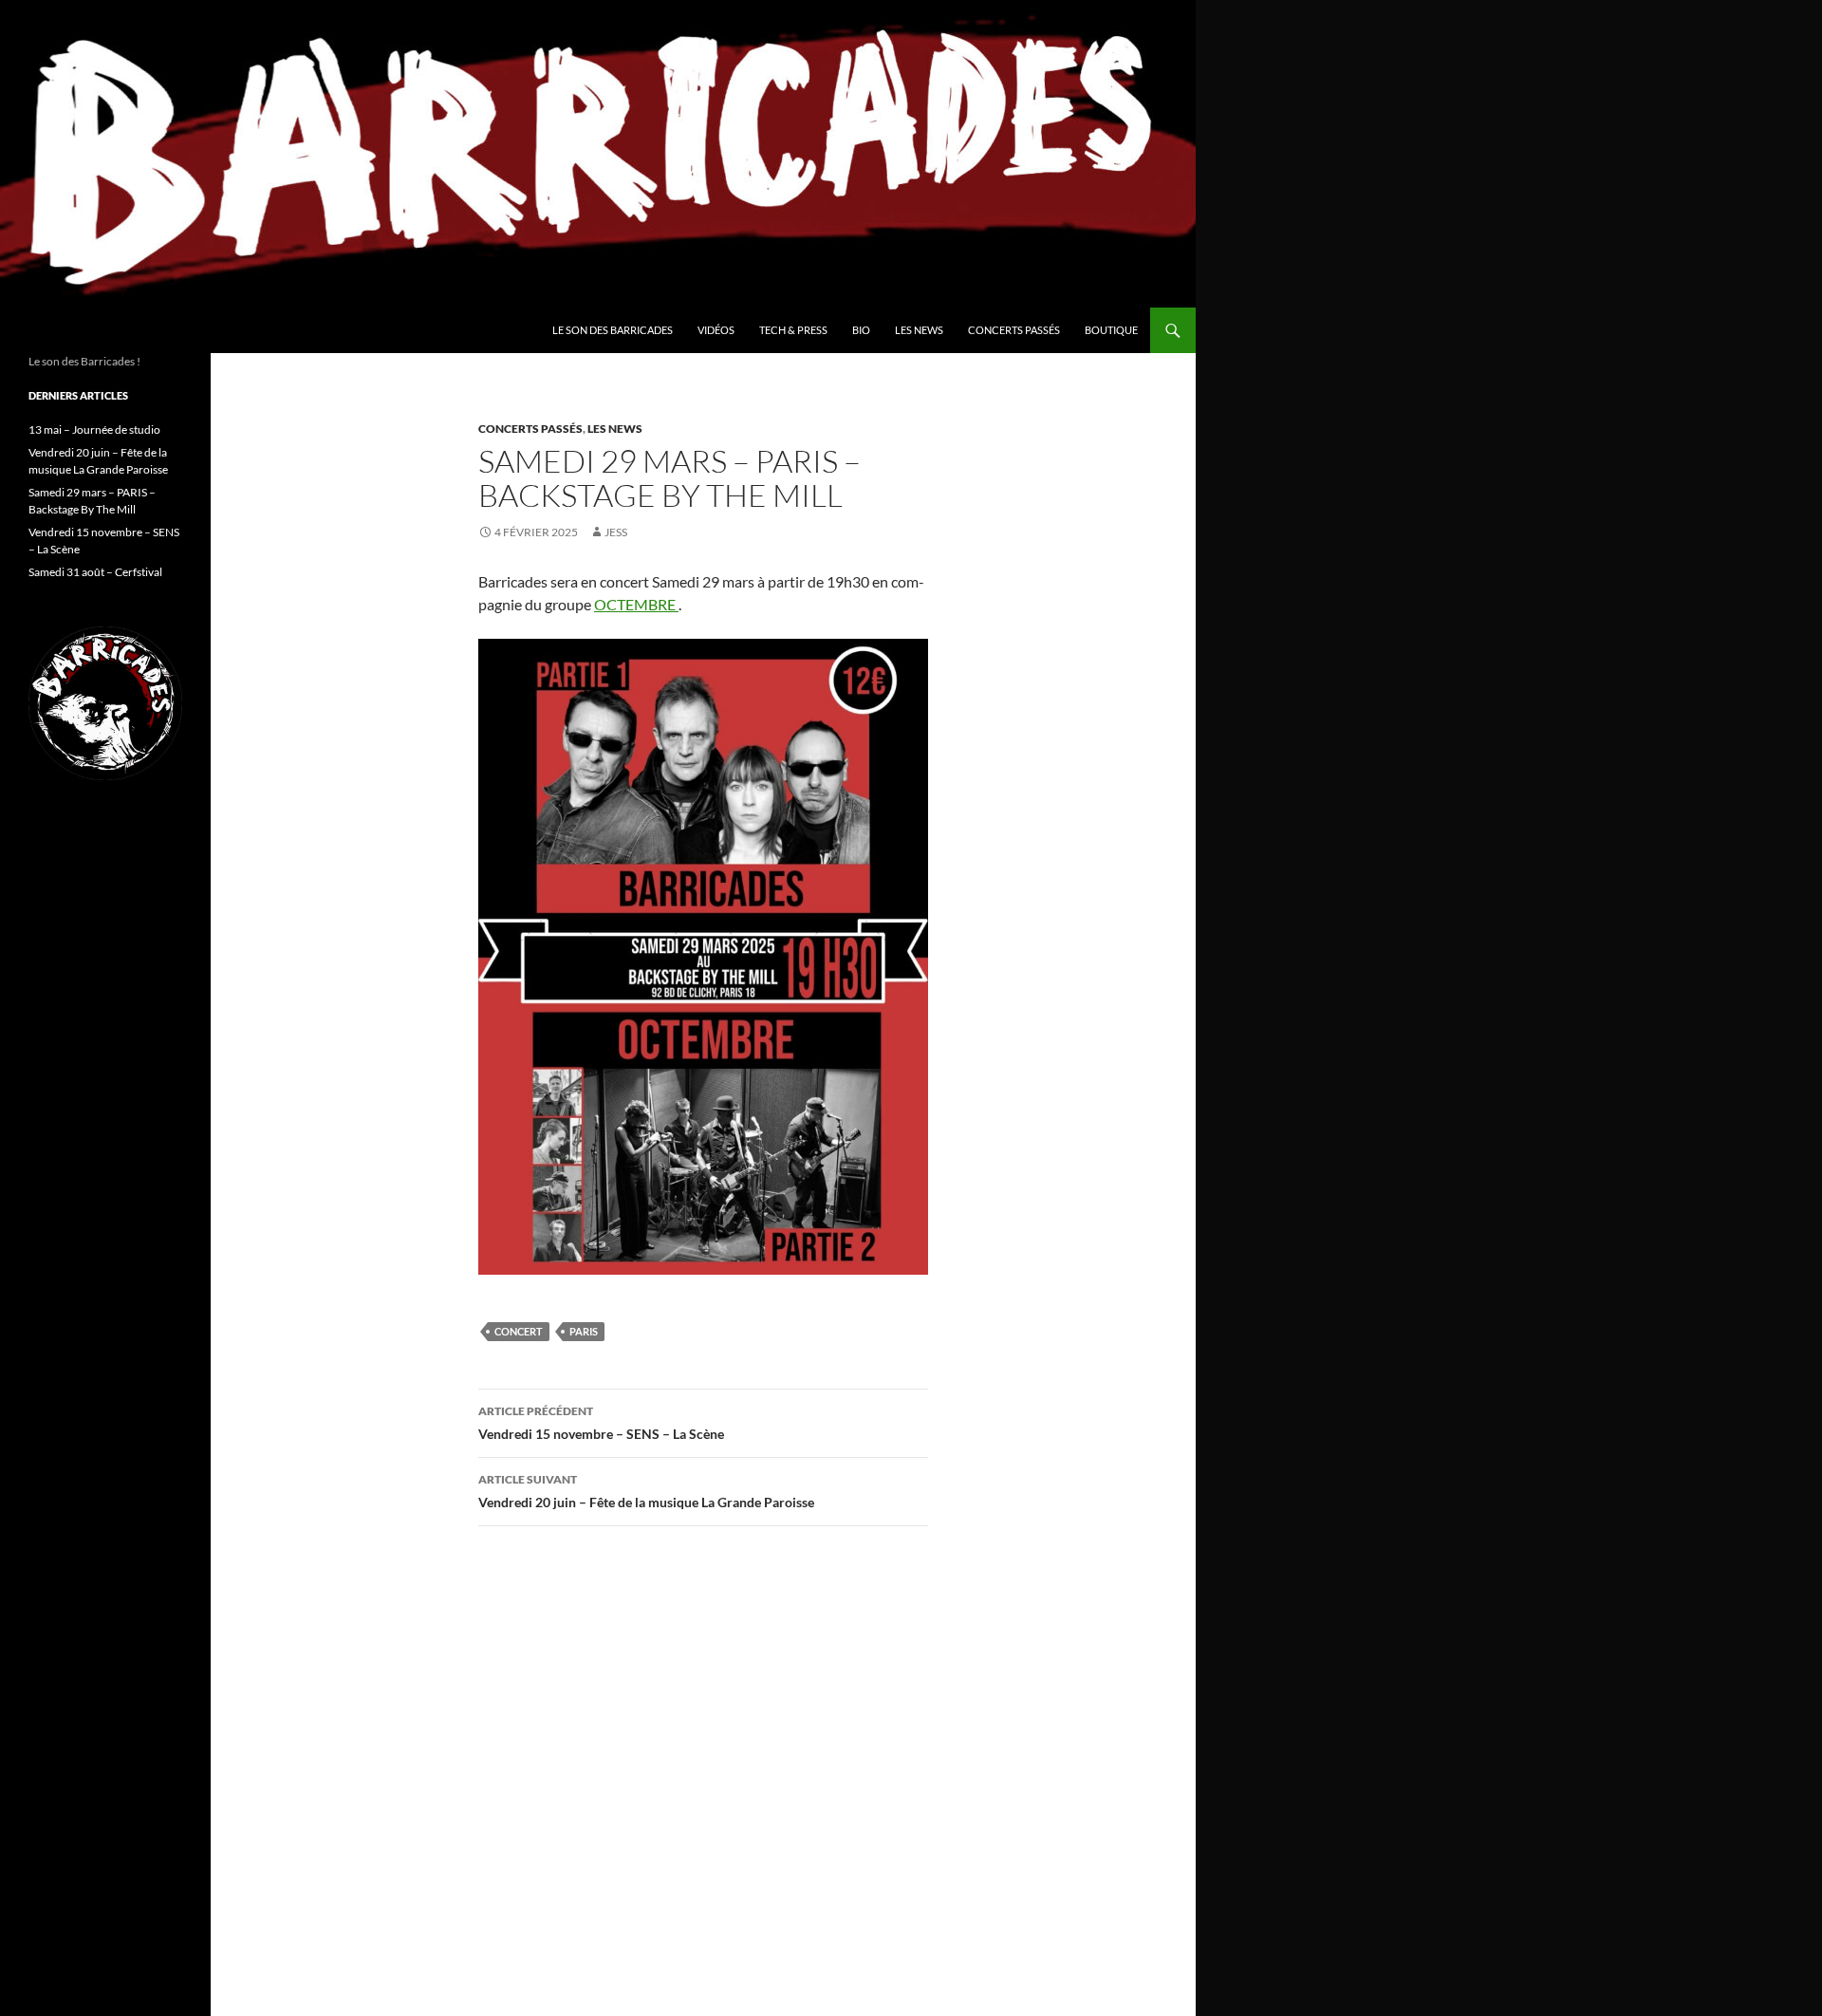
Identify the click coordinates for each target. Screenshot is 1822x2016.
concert (519, 1331)
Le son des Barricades (613, 330)
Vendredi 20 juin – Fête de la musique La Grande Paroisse (646, 1491)
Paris (584, 1331)
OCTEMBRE (636, 604)
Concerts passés (1014, 330)
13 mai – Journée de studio (94, 429)
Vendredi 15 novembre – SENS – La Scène (601, 1423)
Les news (919, 330)
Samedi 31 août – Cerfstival (95, 572)
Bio (861, 330)
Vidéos (716, 330)
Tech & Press (793, 330)
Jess (616, 532)
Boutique (1111, 330)
